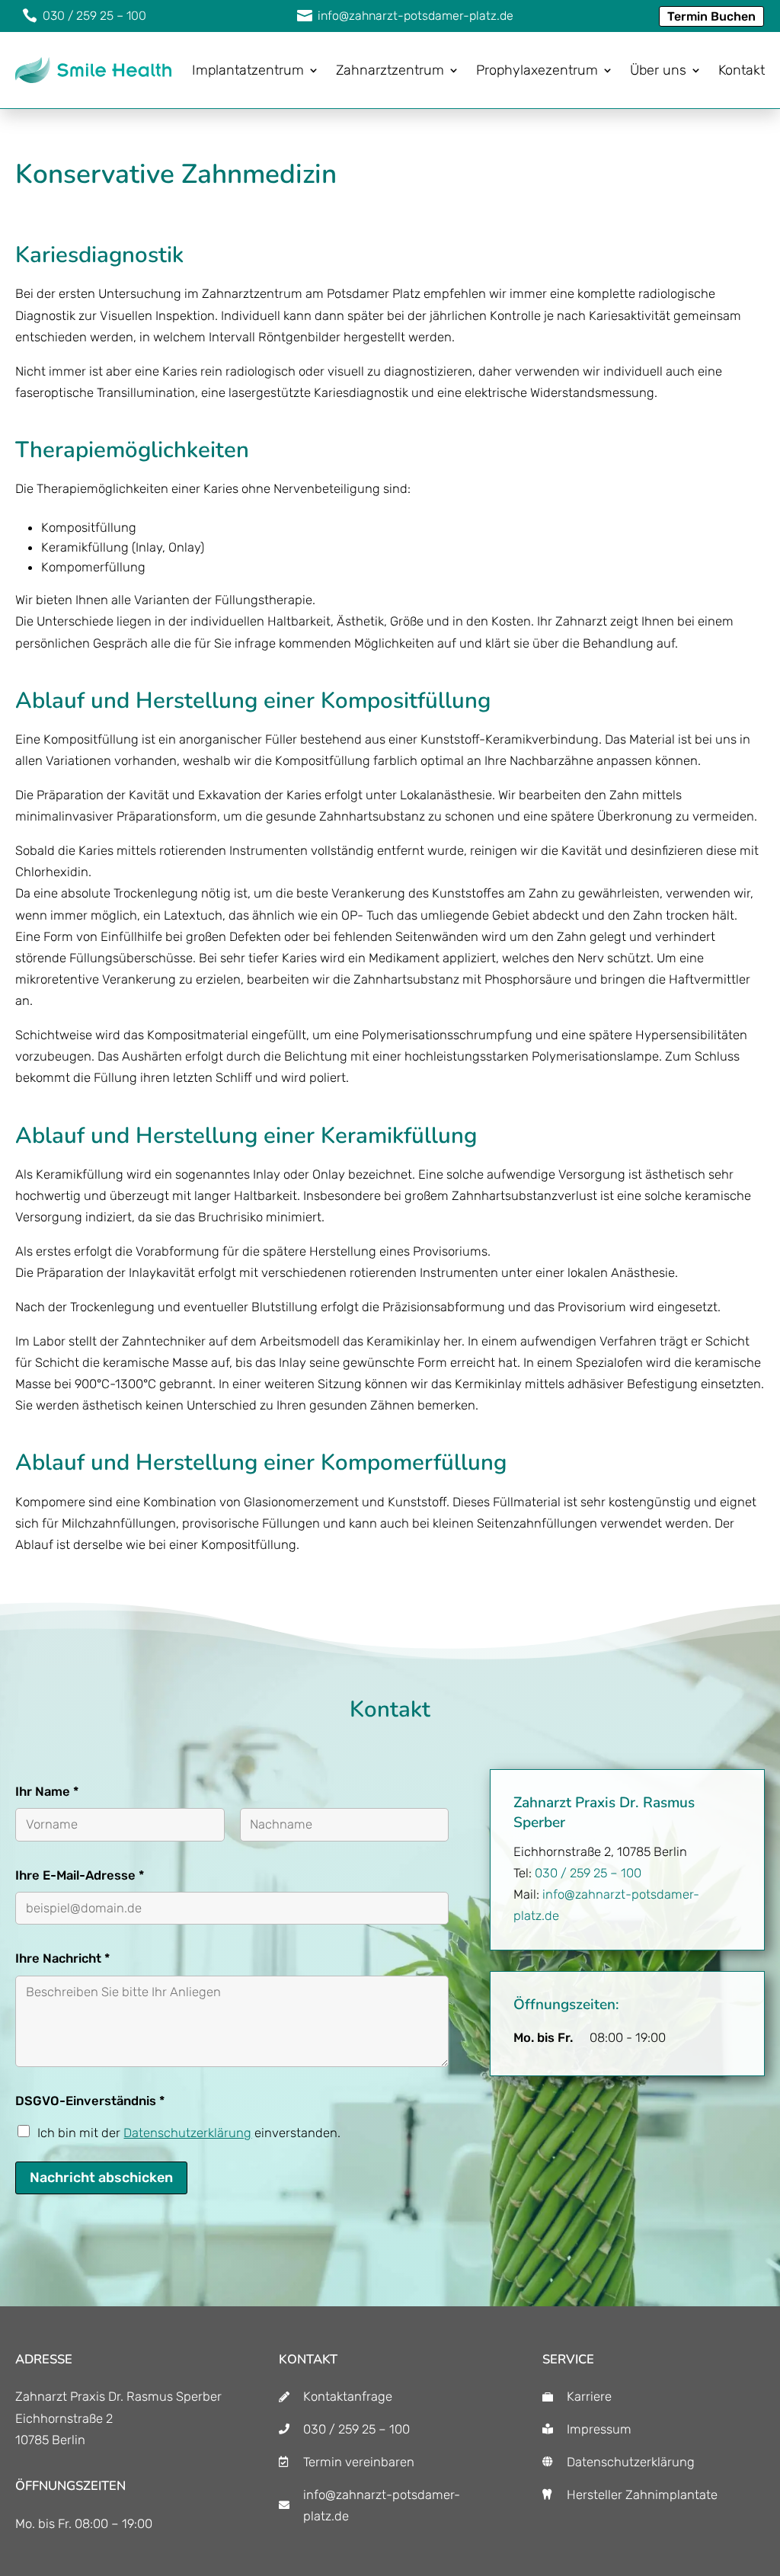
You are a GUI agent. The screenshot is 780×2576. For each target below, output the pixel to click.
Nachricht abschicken (101, 2178)
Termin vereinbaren (359, 2462)
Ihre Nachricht (62, 1958)
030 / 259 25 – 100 (588, 1873)
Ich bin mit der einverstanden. (189, 2133)
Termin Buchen (711, 16)
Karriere (589, 2396)
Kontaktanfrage (348, 2396)
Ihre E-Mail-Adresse (80, 1875)
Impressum (599, 2429)
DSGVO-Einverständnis (90, 2101)
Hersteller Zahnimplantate (642, 2494)
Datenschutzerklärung (187, 2133)
